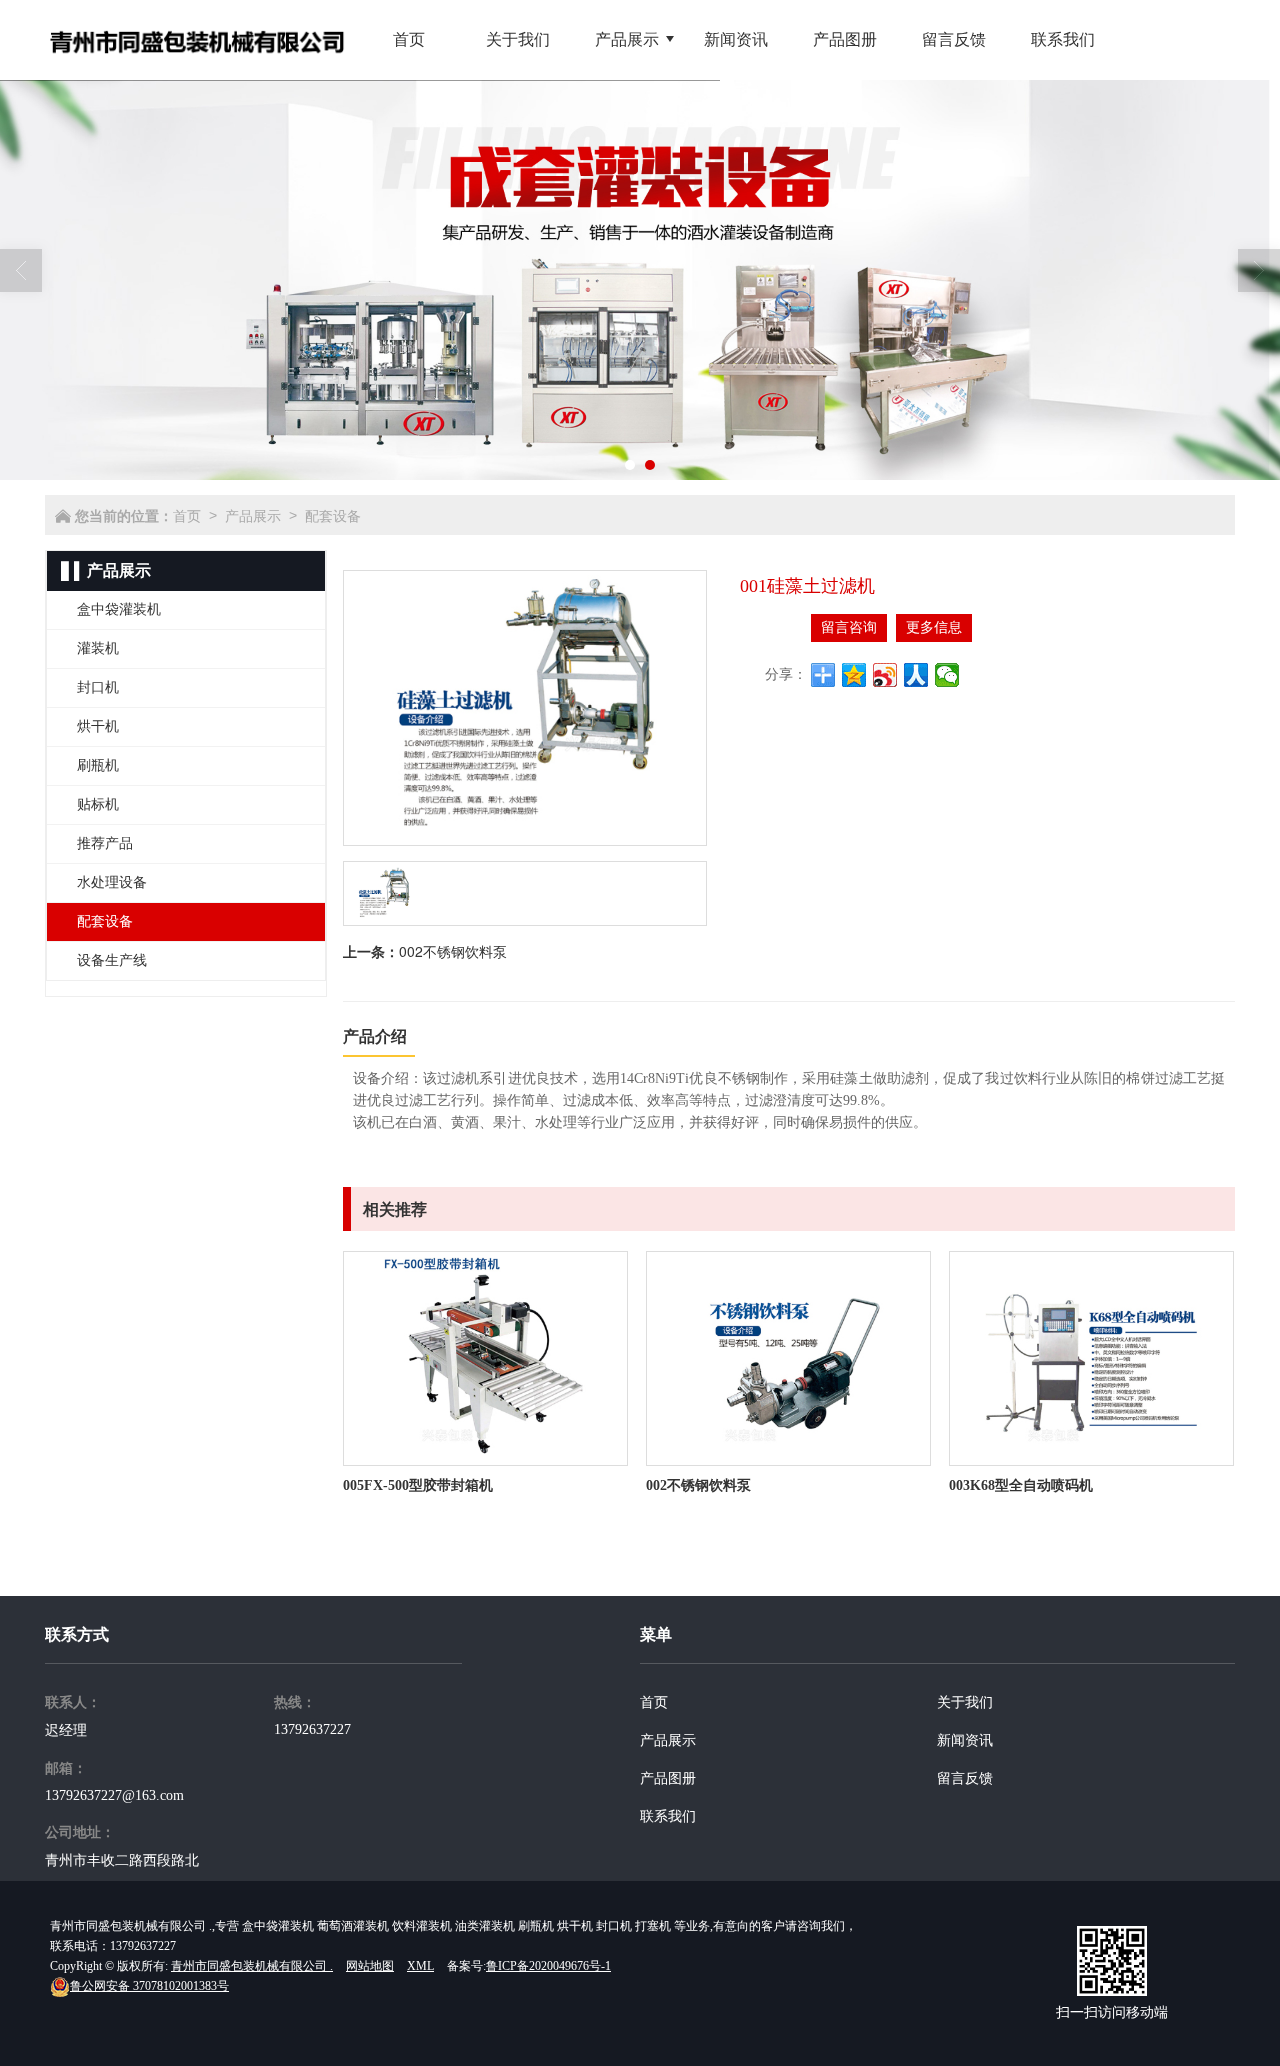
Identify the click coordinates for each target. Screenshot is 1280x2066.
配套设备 (333, 515)
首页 (187, 515)
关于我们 (965, 1702)
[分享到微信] (947, 675)
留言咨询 (849, 627)
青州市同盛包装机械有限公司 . (252, 1966)
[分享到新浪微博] (885, 675)
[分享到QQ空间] (854, 675)
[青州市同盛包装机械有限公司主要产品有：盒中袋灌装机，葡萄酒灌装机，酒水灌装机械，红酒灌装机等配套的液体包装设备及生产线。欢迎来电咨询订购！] (640, 280)
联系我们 (668, 1816)
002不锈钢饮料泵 (453, 951)
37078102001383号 (149, 1986)
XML (420, 1966)
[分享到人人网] (916, 675)
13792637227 (312, 1729)
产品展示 (253, 515)
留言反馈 (965, 1778)
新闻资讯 (965, 1740)
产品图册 (668, 1778)
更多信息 (934, 627)
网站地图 (370, 1966)
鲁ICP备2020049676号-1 (548, 1966)
